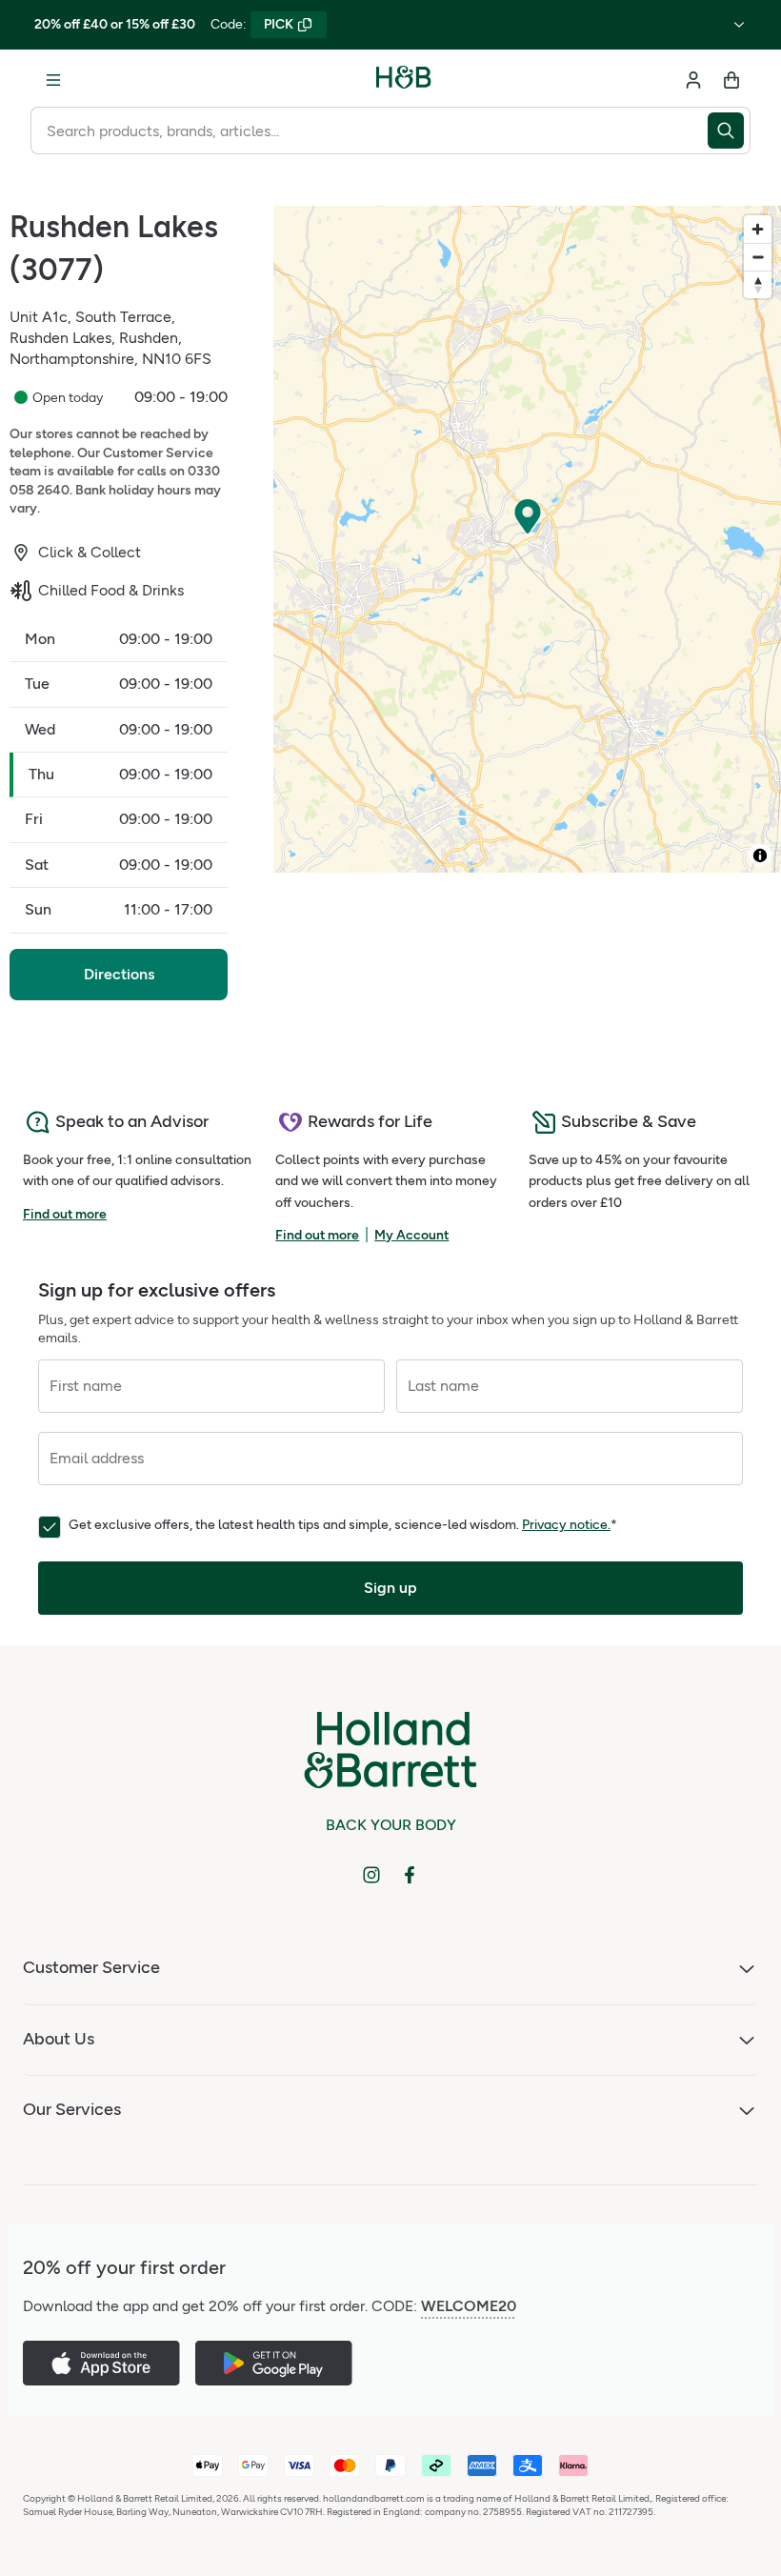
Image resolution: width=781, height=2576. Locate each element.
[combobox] (369, 131)
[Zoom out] (758, 257)
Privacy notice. (566, 1525)
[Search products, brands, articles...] (729, 131)
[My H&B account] (693, 80)
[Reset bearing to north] (758, 284)
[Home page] (404, 80)
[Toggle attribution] (760, 855)
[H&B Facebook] (410, 1875)
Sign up (390, 1588)
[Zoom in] (758, 229)
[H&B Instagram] (371, 1875)
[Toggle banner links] (739, 25)
